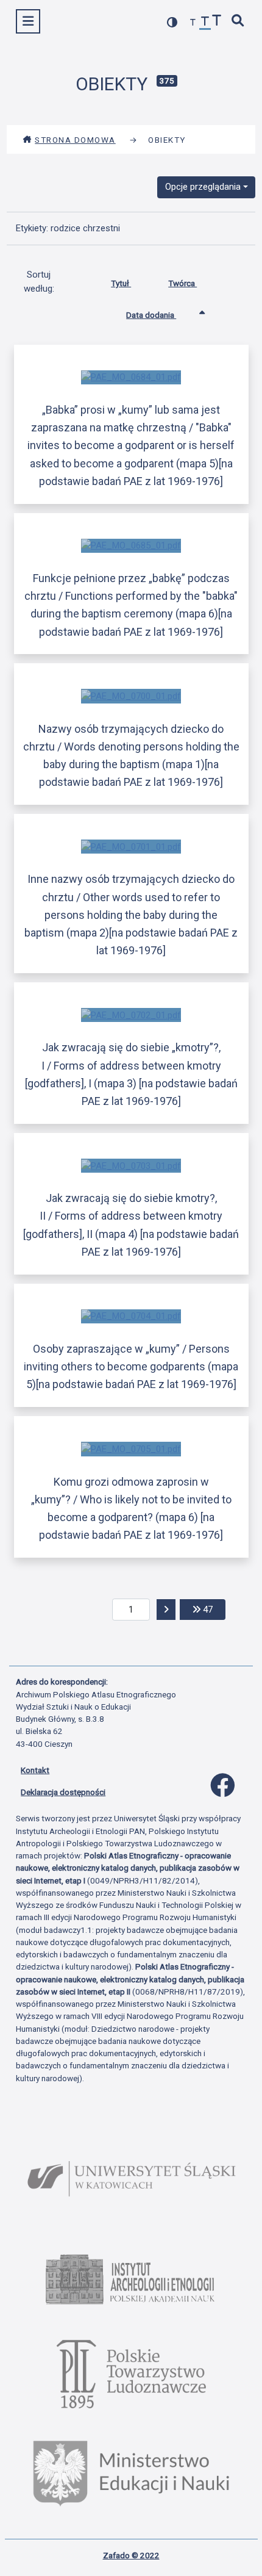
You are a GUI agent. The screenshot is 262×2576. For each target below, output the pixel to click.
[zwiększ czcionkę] (217, 22)
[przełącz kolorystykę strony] (172, 22)
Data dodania (151, 315)
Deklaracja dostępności (63, 1792)
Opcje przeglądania (203, 187)
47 (213, 1609)
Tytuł (121, 283)
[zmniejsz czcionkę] (193, 23)
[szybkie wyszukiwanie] (238, 22)
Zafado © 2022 (131, 2555)
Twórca (182, 283)
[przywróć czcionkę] (205, 23)
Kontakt (35, 1770)
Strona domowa (75, 140)
